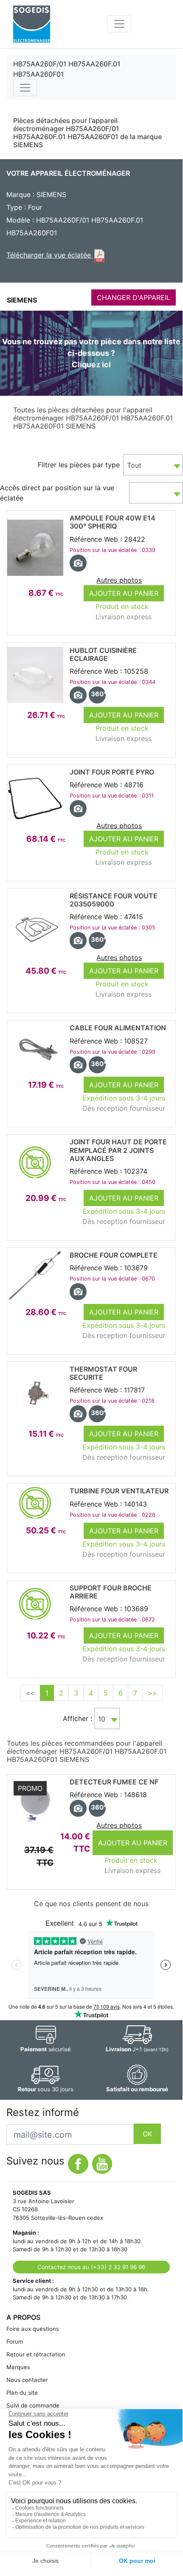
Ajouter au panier (124, 593)
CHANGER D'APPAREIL (134, 297)
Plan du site (22, 2393)
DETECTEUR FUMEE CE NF (114, 1782)
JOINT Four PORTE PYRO (112, 772)
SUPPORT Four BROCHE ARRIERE (111, 1592)
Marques (18, 2367)
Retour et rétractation (36, 2354)
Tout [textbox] (134, 465)
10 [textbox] (102, 1719)
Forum (15, 2342)
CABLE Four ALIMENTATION (118, 1028)
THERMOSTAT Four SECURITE (103, 1373)
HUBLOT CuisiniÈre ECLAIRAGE (103, 654)
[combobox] (153, 465)
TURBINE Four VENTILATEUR (119, 1491)
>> (152, 1693)
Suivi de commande (33, 2405)
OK (147, 2134)
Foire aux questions (33, 2329)
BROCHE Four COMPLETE (114, 1255)
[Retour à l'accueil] (32, 24)
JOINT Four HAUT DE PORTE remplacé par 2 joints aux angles (118, 1150)
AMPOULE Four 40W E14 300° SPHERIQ (113, 522)
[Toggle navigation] (119, 24)
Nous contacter (27, 2380)
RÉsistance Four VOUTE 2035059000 (114, 900)
